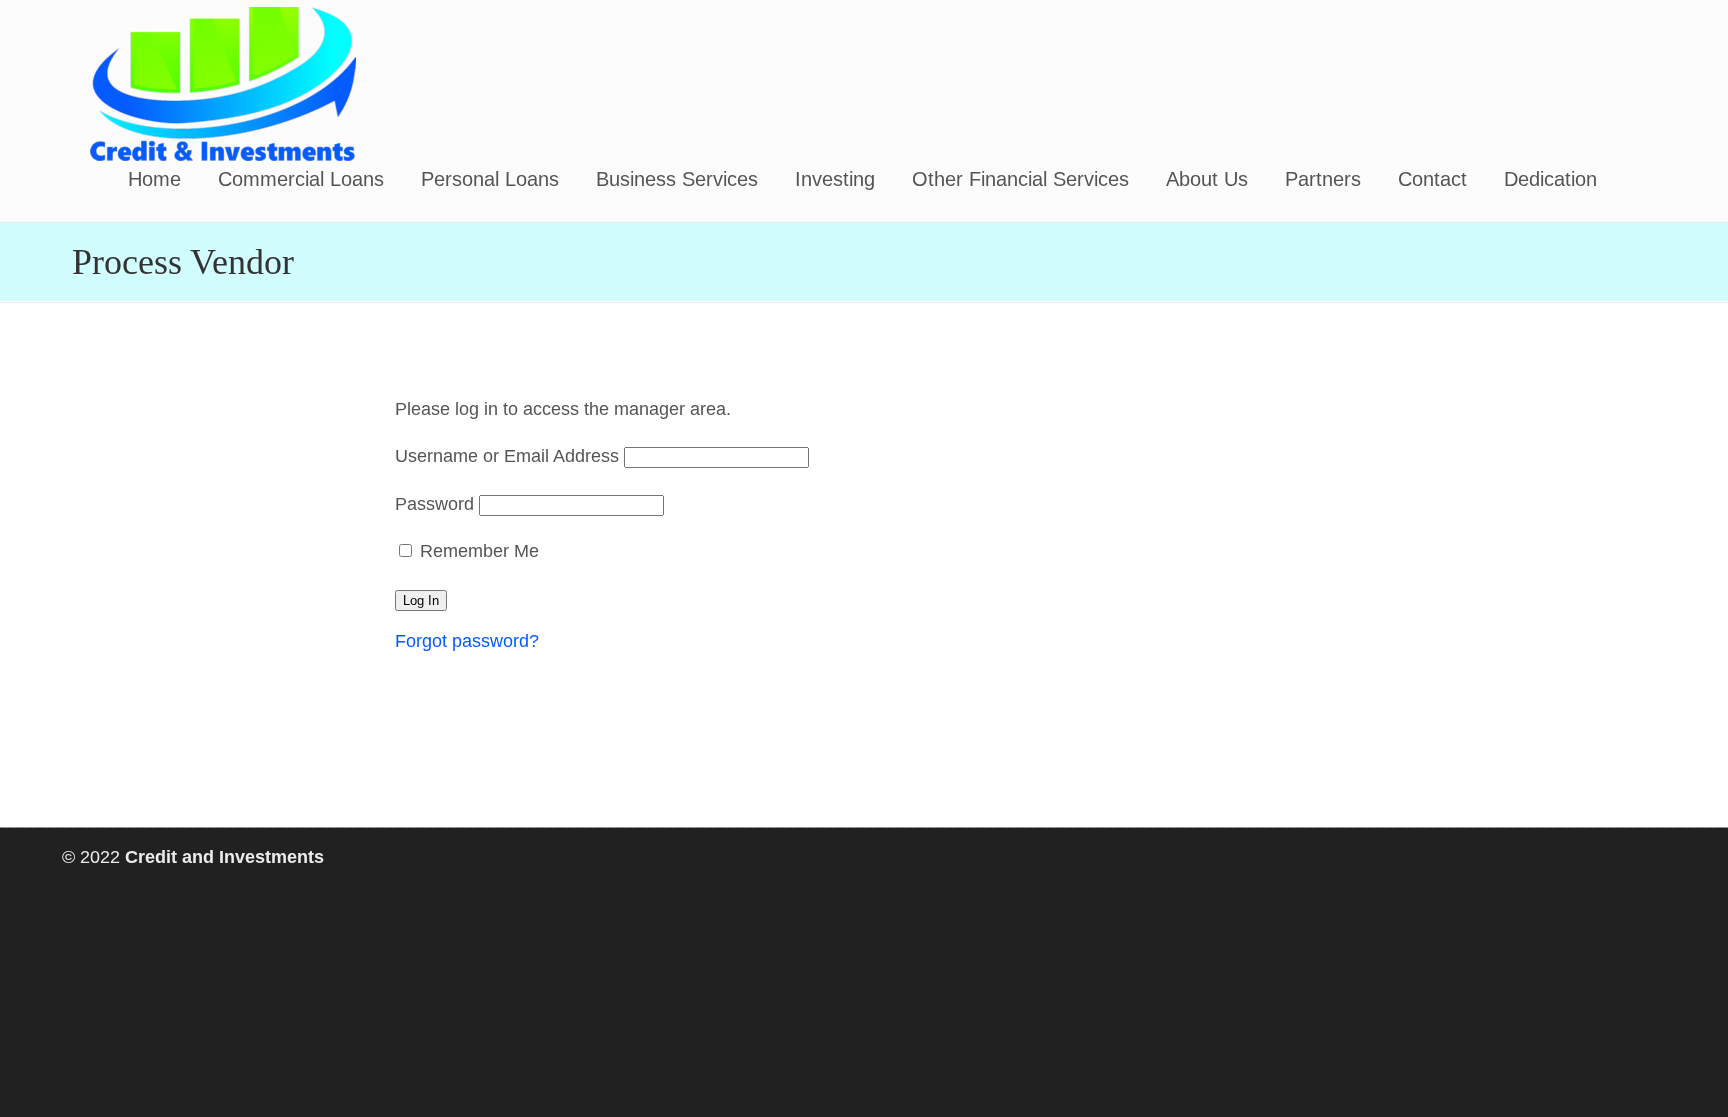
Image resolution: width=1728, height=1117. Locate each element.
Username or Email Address (507, 456)
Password (434, 504)
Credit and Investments (222, 84)
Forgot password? (467, 641)
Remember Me (477, 551)
